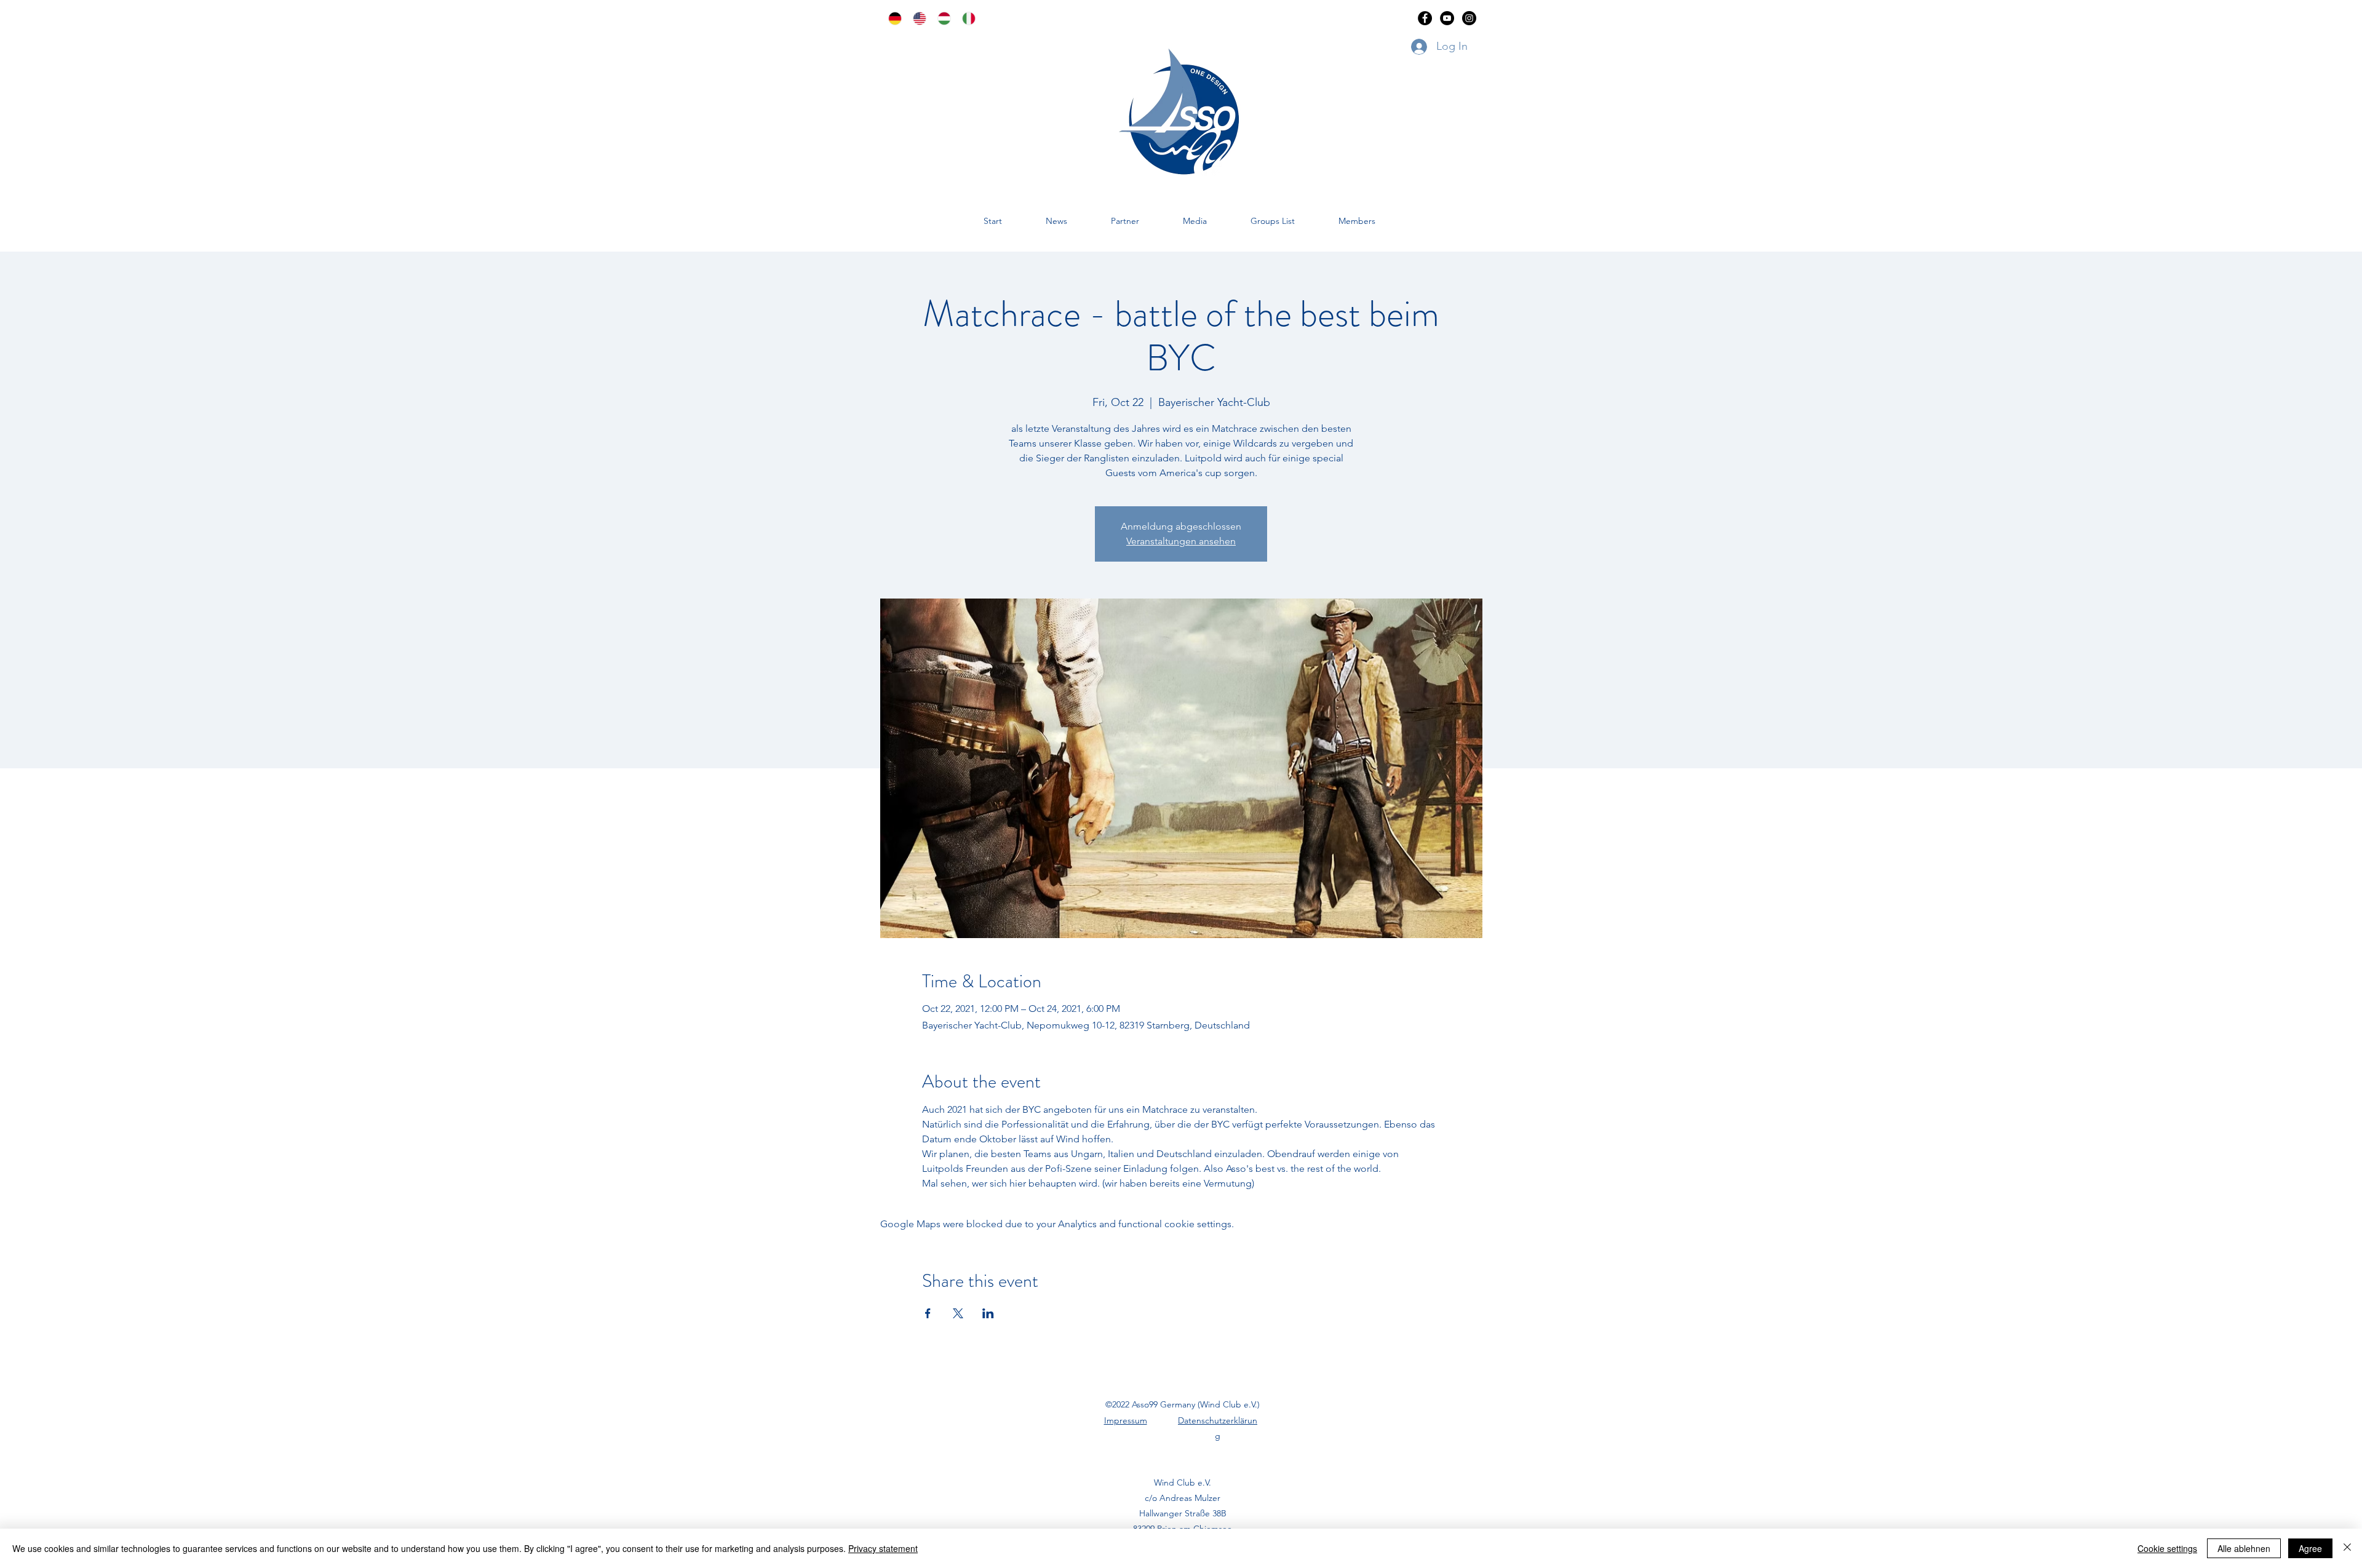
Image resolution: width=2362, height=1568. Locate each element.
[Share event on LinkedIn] (988, 1313)
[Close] (2347, 1548)
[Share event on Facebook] (928, 1313)
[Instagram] (1469, 18)
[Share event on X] (958, 1313)
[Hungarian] (940, 18)
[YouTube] (1447, 18)
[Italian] (965, 18)
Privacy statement (883, 1548)
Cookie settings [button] (2167, 1548)
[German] (892, 18)
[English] (916, 18)
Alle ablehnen (2244, 1548)
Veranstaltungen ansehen (1181, 541)
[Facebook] (1425, 18)
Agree (2310, 1548)
